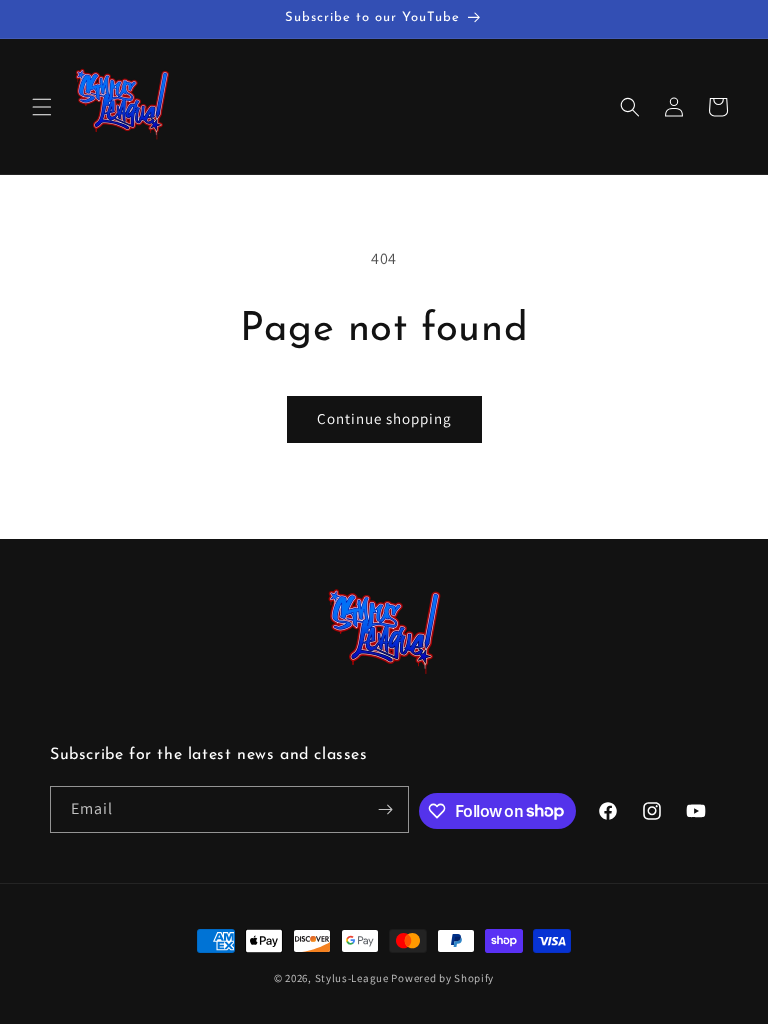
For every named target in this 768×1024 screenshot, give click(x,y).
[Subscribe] (386, 809)
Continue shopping (384, 418)
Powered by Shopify (442, 978)
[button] (42, 107)
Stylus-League (352, 978)
